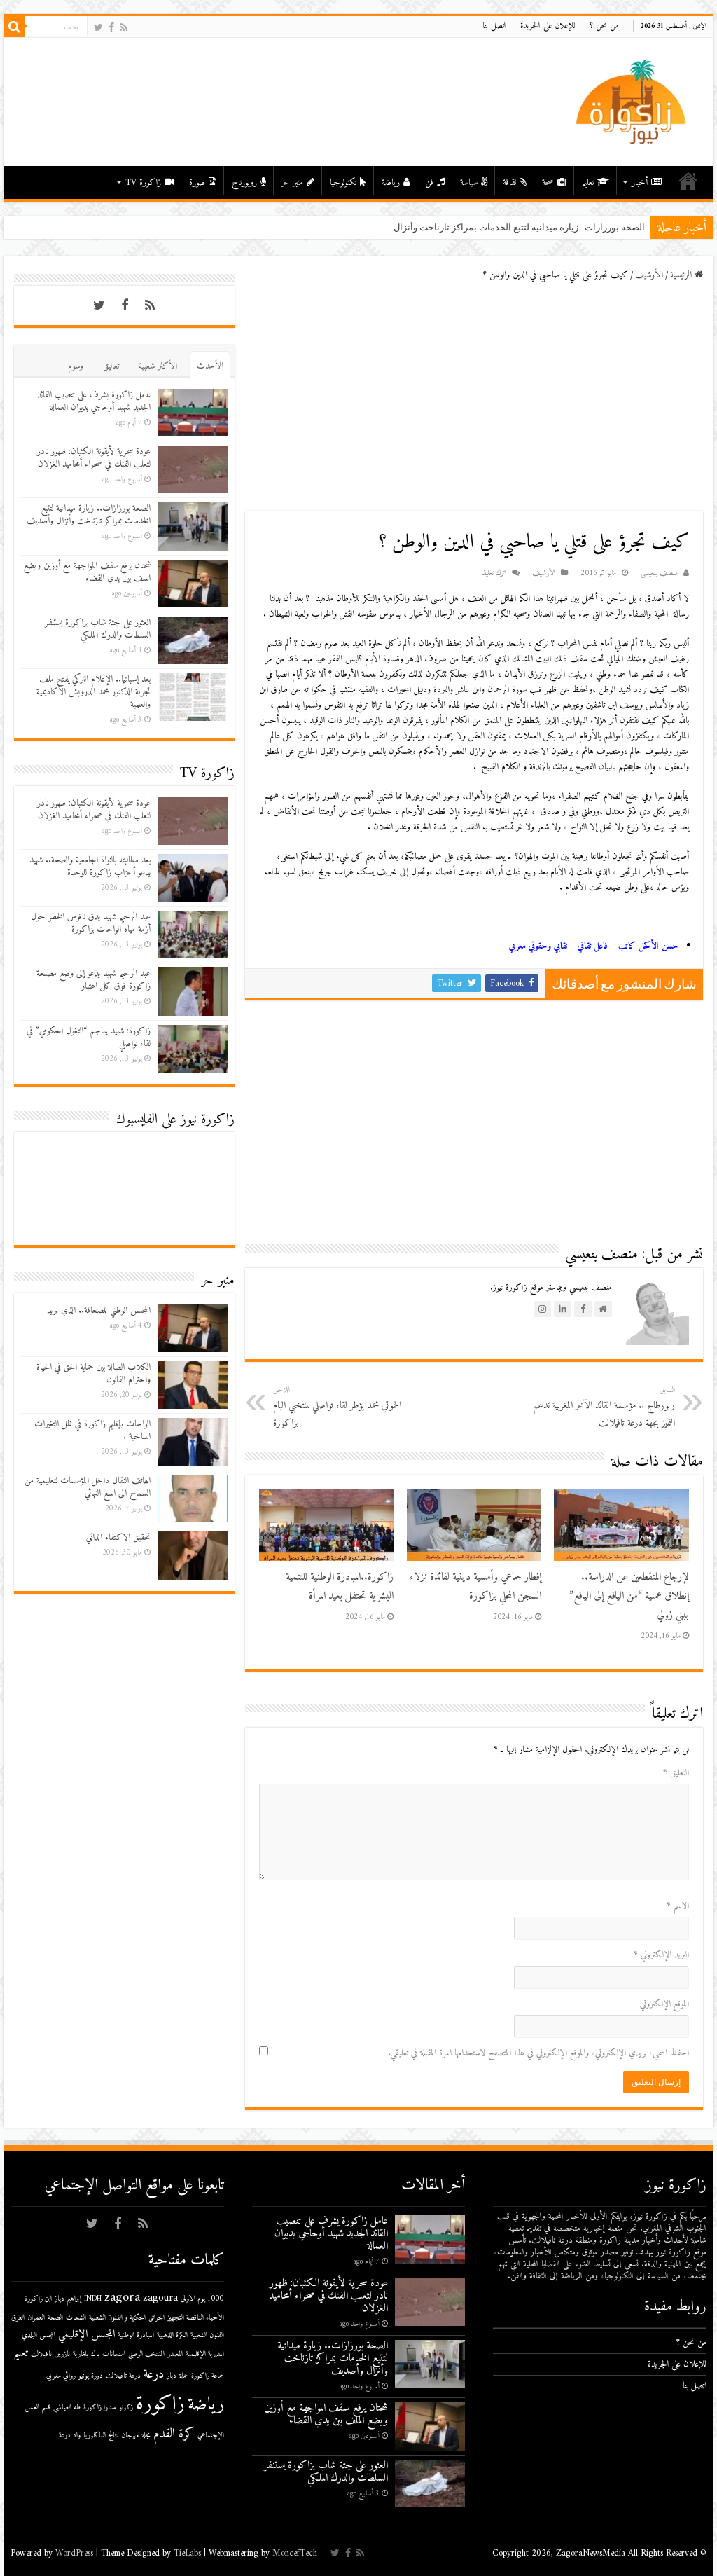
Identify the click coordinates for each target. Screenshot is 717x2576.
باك (95, 2354)
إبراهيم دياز (68, 2299)
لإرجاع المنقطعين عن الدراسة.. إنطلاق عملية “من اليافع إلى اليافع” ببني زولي (629, 1596)
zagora (122, 2298)
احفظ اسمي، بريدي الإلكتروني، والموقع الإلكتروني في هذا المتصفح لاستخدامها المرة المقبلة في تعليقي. (538, 2053)
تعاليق (111, 366)
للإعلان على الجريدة (548, 26)
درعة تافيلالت (123, 2376)
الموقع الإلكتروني (664, 2004)
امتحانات (114, 2354)
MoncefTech (295, 2553)
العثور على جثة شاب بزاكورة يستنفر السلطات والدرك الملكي (98, 629)
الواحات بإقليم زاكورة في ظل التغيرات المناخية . (92, 1430)
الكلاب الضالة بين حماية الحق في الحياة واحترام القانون (93, 1373)
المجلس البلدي (39, 2335)
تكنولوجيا (343, 182)
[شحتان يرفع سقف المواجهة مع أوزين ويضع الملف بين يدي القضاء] (645, 222)
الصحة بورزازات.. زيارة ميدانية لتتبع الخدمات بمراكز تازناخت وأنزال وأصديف (89, 515)
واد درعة (70, 2436)
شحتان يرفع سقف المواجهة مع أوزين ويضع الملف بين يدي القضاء (87, 572)
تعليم (588, 182)
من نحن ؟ (604, 26)
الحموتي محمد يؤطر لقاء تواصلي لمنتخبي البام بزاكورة (337, 1407)
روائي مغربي (61, 2376)
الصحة (55, 2318)
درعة (154, 2375)
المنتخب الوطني (146, 2354)
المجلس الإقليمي (86, 2335)
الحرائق (156, 2318)
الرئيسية (688, 181)
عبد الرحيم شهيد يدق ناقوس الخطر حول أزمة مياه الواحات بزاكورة (91, 923)
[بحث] (14, 27)
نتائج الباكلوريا (101, 2436)
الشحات (76, 2318)
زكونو (126, 2408)
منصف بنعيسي (659, 573)
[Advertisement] (474, 399)
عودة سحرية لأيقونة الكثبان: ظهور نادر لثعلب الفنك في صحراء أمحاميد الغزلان (94, 458)
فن (429, 182)
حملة (184, 2376)
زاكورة (160, 2404)
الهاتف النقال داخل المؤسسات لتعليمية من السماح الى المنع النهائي (88, 1487)
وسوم (76, 366)
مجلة (146, 2436)
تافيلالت (41, 2354)
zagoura (160, 2298)
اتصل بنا (494, 26)
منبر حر (292, 182)
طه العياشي (67, 2408)
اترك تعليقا (494, 573)
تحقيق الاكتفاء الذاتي (118, 1537)
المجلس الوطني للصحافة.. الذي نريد (99, 1310)
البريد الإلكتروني (661, 1955)
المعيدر (175, 2354)
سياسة (469, 182)
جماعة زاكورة (208, 2376)
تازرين (62, 2354)
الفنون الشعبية (207, 2335)
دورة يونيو (91, 2376)
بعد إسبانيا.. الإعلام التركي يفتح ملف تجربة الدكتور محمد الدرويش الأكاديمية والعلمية (93, 692)
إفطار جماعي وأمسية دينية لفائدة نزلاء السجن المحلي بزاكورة (475, 1587)
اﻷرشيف (649, 275)
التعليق (676, 1773)
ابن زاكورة (38, 2299)
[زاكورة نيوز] (633, 101)
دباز (172, 2376)
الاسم (678, 1906)
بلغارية (81, 2354)
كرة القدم (174, 2434)
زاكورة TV (143, 182)
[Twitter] (98, 28)
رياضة (391, 182)
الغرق (18, 2318)
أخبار (640, 182)
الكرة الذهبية (172, 2335)
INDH (93, 2299)
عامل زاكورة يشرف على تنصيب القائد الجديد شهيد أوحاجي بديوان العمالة (94, 401)
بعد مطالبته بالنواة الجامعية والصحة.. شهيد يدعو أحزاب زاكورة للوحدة (90, 866)
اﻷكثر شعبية (158, 366)
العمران (36, 2318)
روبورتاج (244, 182)
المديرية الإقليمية (205, 2354)
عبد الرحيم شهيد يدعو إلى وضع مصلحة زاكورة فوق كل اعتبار (93, 980)
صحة (548, 182)
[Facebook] (111, 28)
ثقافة (509, 182)
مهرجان (130, 2436)
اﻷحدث (210, 366)
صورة (197, 182)
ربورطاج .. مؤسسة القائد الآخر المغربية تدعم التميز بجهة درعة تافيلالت (604, 1407)
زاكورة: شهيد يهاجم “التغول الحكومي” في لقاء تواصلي (89, 1037)
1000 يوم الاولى (202, 2299)
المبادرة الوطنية (136, 2335)
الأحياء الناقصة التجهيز (196, 2318)
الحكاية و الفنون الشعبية (117, 2318)
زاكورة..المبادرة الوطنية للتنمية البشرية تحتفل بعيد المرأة (340, 1587)
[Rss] (124, 28)
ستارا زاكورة (100, 2408)
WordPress (74, 2553)
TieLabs (187, 2553)
